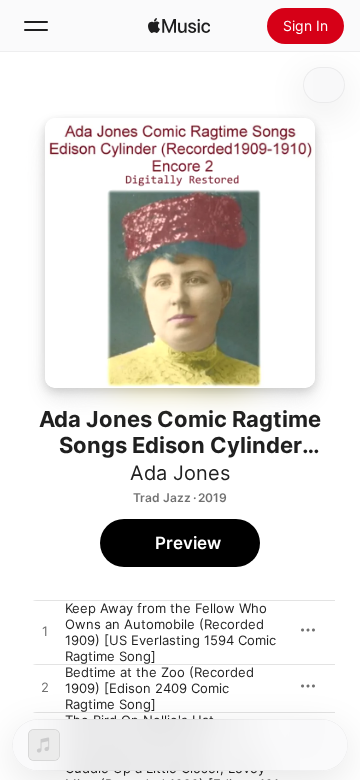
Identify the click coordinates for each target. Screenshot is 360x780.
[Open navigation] (36, 26)
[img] (179, 26)
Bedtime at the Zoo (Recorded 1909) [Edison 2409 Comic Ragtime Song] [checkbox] (159, 688)
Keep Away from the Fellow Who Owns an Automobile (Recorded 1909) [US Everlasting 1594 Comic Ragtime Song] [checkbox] (170, 632)
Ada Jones (180, 473)
